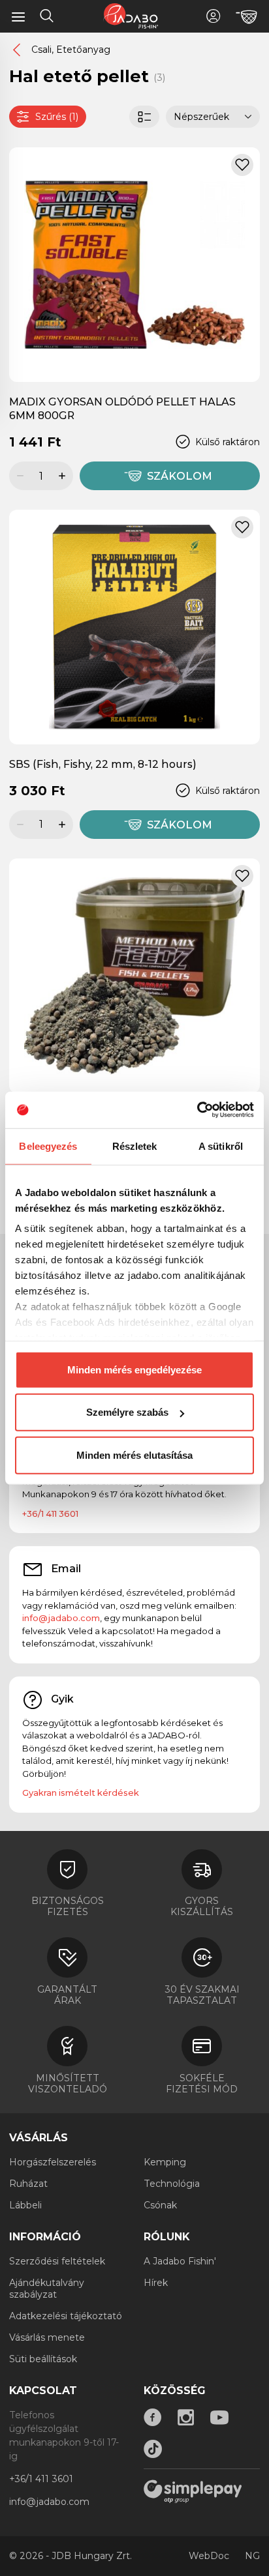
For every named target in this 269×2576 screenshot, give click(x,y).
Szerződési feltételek (57, 2261)
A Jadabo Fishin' (180, 2261)
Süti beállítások (43, 2359)
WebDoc (209, 2556)
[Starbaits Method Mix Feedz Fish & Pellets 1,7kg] (134, 975)
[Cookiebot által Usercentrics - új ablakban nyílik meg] (197, 1110)
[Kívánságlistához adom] (242, 165)
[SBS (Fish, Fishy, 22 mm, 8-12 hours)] (134, 626)
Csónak (160, 2205)
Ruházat (28, 2184)
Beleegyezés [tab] (48, 1146)
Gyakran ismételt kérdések (81, 1793)
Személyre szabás (127, 1412)
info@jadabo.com (61, 1618)
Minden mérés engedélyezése (134, 1369)
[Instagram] (186, 2418)
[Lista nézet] (144, 117)
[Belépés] (213, 16)
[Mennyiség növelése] (64, 476)
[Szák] (246, 17)
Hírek (156, 2283)
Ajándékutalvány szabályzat (47, 2289)
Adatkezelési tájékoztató (66, 2316)
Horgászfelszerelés (53, 2162)
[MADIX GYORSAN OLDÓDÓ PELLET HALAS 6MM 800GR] (134, 264)
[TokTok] (153, 2449)
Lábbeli (25, 2205)
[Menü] (18, 16)
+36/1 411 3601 (50, 1514)
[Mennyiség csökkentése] (18, 476)
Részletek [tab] (135, 1146)
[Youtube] (219, 2418)
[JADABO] (131, 16)
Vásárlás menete (47, 2337)
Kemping (165, 2162)
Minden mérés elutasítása (134, 1455)
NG (252, 2556)
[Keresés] (47, 18)
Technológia (172, 2184)
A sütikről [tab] (221, 1146)
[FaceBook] (153, 2418)
